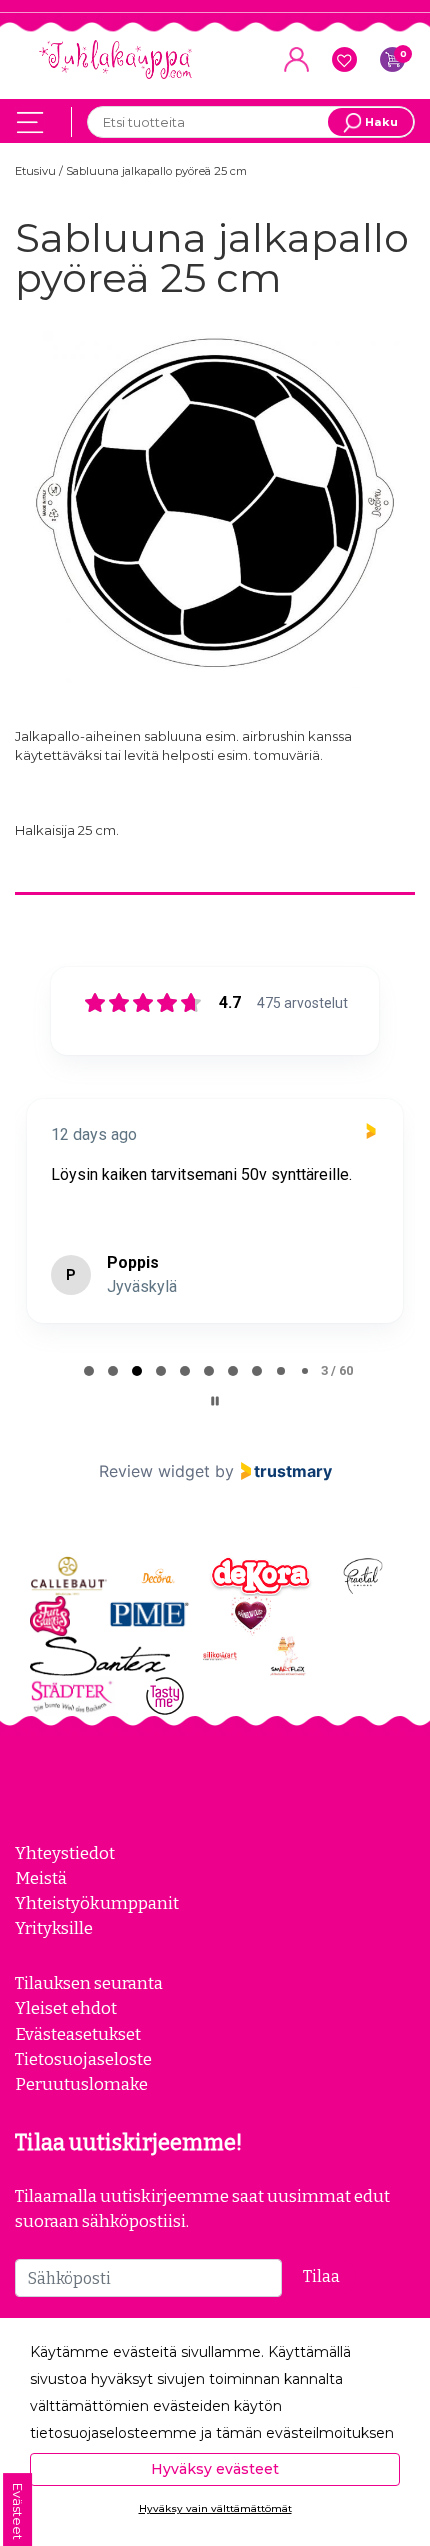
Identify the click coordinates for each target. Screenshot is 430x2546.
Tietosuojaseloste (83, 2059)
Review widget (154, 1471)
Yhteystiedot (65, 1853)
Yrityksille (54, 1928)
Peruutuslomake (81, 2084)
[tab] (89, 1371)
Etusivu (37, 171)
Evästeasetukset (78, 2034)
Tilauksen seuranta (89, 1983)
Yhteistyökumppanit (97, 1903)
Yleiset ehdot (66, 2008)
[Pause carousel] (215, 1401)
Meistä (41, 1878)
